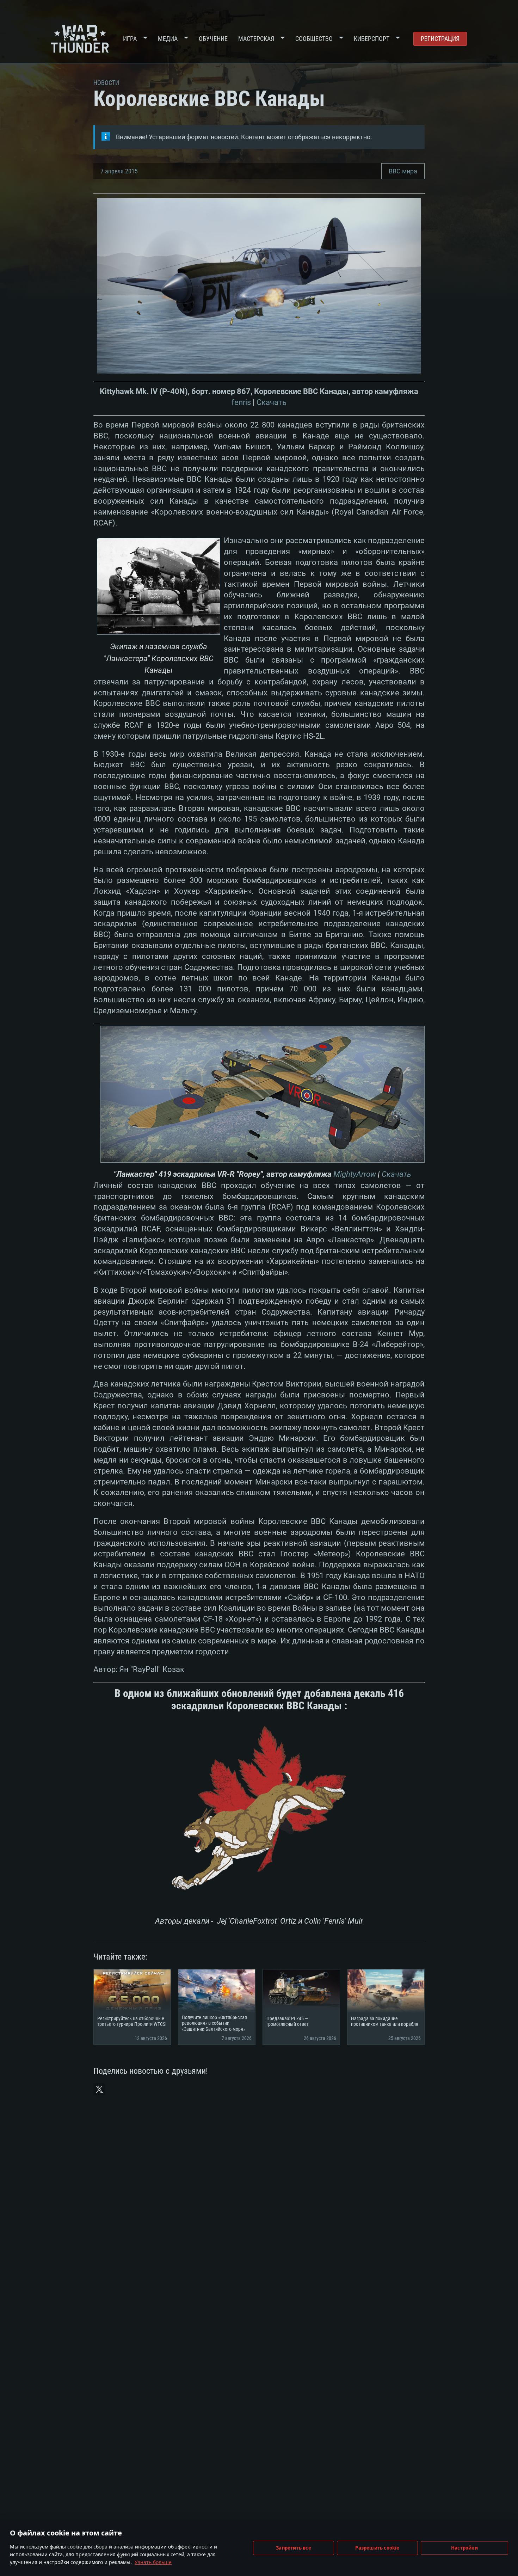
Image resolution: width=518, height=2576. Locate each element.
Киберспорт (372, 39)
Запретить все (294, 2548)
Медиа (168, 39)
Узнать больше (153, 2562)
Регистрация (440, 39)
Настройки (464, 2548)
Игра (130, 39)
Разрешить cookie (377, 2548)
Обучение (213, 39)
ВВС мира (403, 171)
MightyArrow (355, 1174)
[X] (99, 2089)
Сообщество (314, 39)
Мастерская (256, 39)
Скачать (272, 402)
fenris (241, 402)
